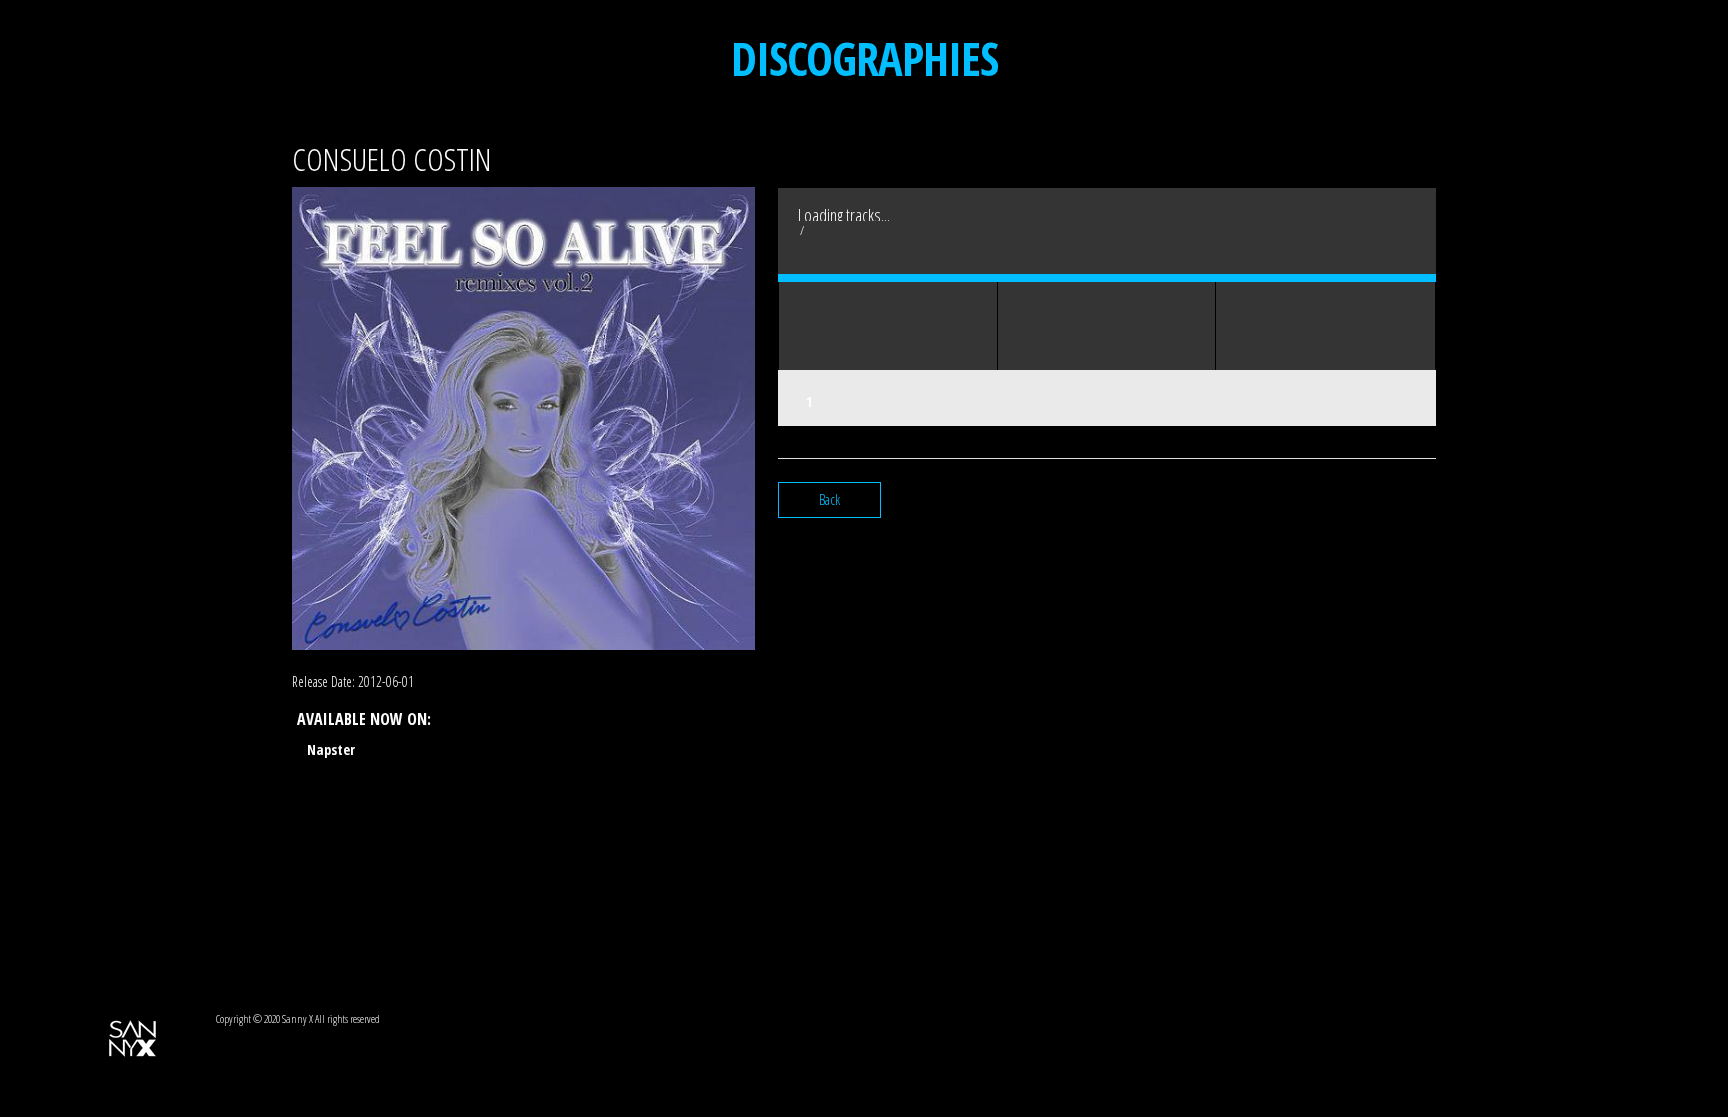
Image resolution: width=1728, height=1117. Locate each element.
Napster (331, 749)
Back (829, 499)
